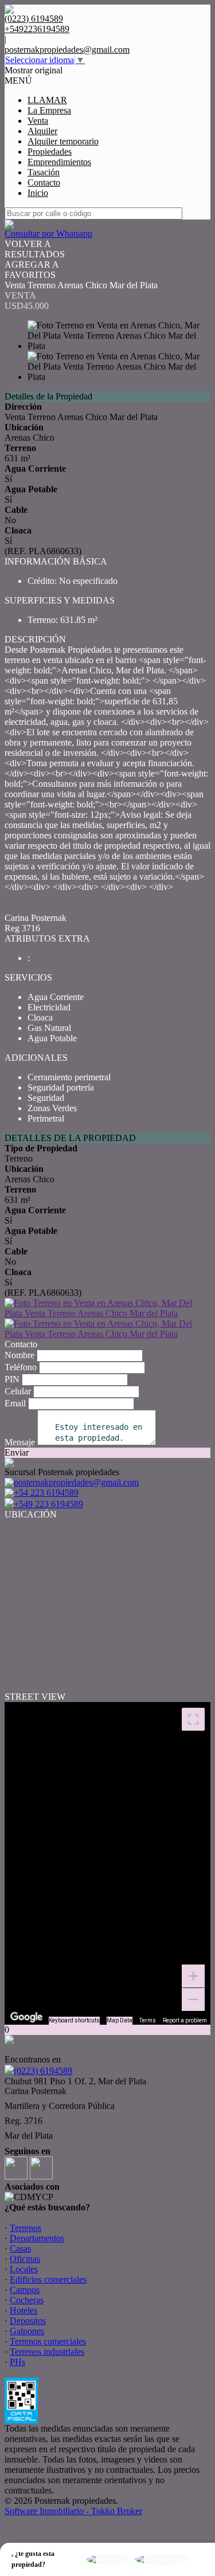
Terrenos (26, 2228)
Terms (148, 2020)
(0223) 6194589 (43, 2071)
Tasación (44, 172)
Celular (18, 1391)
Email (15, 1403)
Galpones (27, 2331)
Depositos (28, 2321)
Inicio (38, 193)
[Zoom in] (193, 1976)
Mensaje (20, 1442)
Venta (38, 121)
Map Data (120, 2020)
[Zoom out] (193, 1999)
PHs (17, 2362)
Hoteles (24, 2310)
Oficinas (25, 2259)
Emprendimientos (59, 162)
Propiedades (50, 152)
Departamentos (37, 2238)
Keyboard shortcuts (74, 2020)
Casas (20, 2248)
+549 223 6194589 (48, 1504)
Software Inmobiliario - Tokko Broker (73, 2511)
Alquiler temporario (63, 141)
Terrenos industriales (47, 2352)
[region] (107, 1863)
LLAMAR (47, 100)
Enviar (17, 1452)
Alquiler (42, 131)
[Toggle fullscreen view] (193, 1719)
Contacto (44, 183)
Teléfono (21, 1367)
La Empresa (49, 110)
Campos (25, 2290)
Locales (24, 2269)
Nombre (19, 1355)
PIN (12, 1379)
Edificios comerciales (48, 2279)
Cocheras (27, 2300)
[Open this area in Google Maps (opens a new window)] (26, 2017)
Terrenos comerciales (48, 2341)
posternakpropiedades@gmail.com (67, 50)
